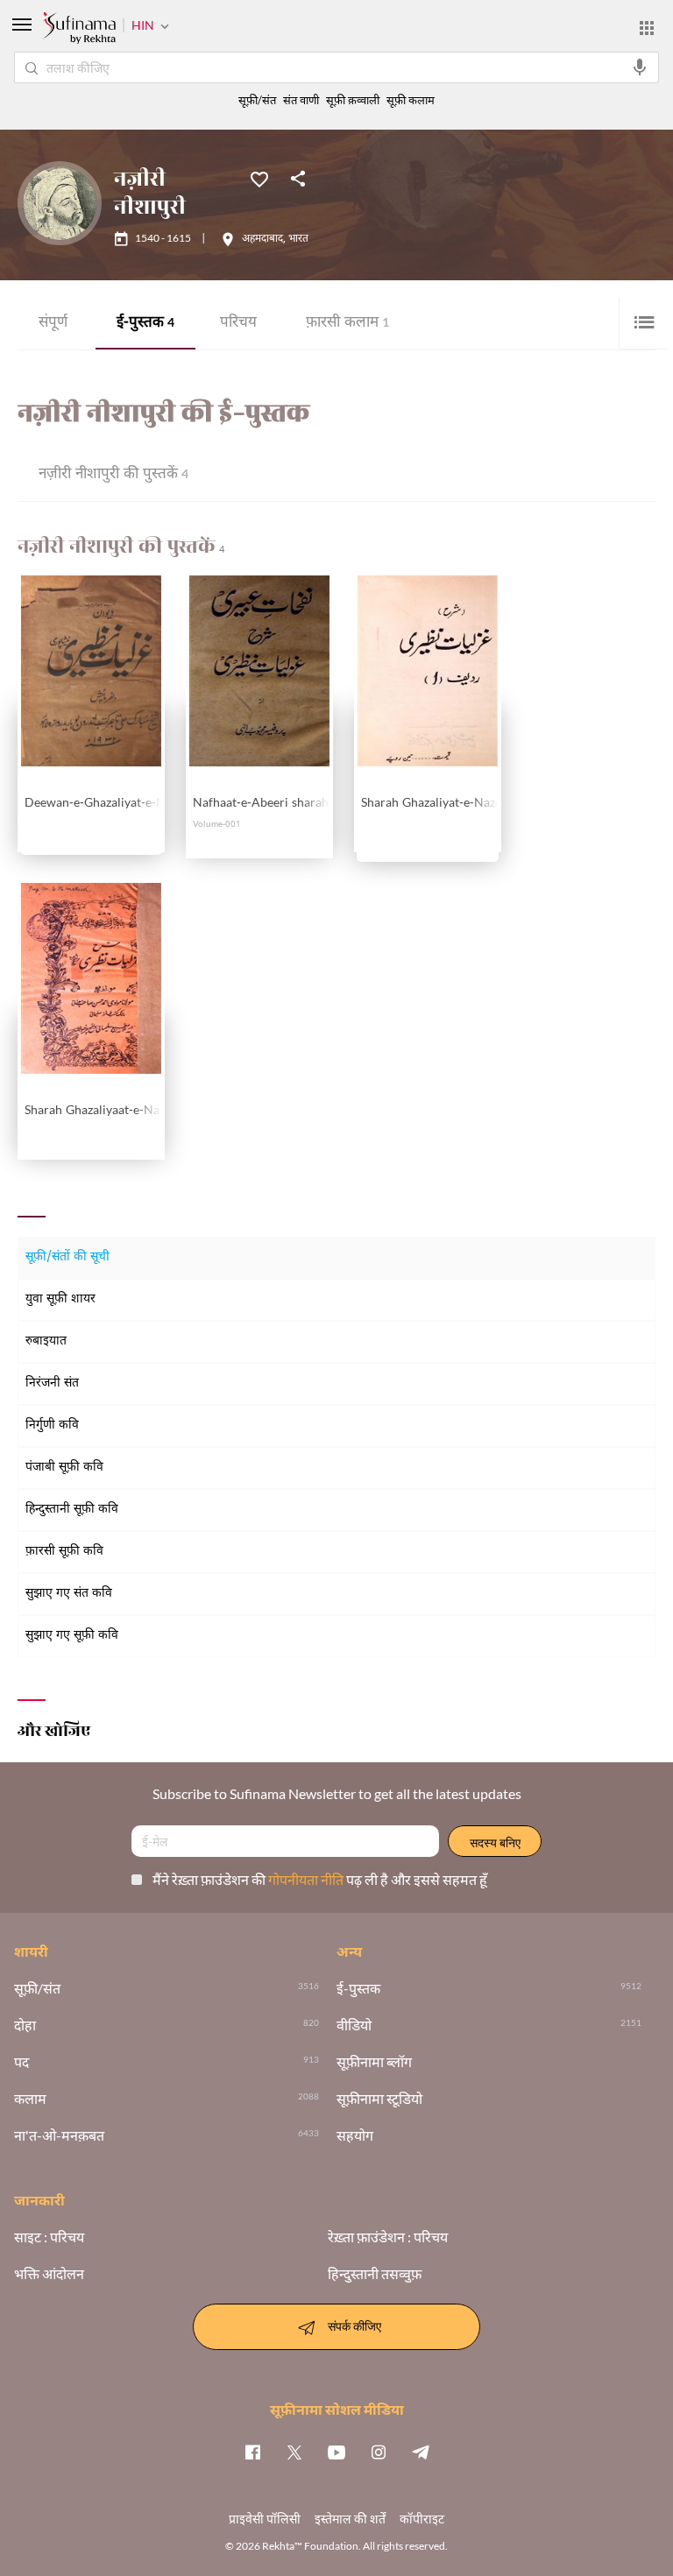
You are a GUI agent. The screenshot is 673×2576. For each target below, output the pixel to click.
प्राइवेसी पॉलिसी (265, 2519)
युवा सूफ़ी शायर (60, 1299)
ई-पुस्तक (145, 324)
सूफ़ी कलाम (411, 100)
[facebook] (252, 2452)
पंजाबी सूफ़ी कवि (64, 1468)
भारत (298, 239)
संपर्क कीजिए (354, 2325)
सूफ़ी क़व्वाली (353, 100)
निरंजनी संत (52, 1383)
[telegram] (421, 2452)
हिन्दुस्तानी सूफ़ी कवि (72, 1510)
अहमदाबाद (262, 239)
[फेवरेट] (259, 178)
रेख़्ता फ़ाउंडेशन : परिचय (388, 2237)
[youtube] (336, 2452)
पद (21, 2062)
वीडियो (354, 2025)
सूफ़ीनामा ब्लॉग (374, 2062)
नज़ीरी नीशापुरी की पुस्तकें (113, 475)
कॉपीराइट (422, 2519)
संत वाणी (301, 100)
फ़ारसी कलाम (347, 324)
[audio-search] (640, 67)
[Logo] (79, 30)
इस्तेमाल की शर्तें (350, 2519)
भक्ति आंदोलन (49, 2274)
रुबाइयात (46, 1341)
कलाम (30, 2099)
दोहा (25, 2025)
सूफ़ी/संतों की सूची (67, 1257)
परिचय (238, 324)
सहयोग (355, 2135)
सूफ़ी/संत (257, 100)
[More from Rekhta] (647, 28)
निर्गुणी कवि (52, 1426)
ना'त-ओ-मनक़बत (59, 2135)
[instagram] (379, 2452)
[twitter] (294, 2452)
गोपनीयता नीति (307, 1879)
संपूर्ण (53, 324)
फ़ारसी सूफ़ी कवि (64, 1552)
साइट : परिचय (49, 2237)
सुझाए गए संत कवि (69, 1594)
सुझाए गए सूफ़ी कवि (72, 1636)
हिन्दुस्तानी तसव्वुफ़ (375, 2274)
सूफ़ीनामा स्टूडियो (379, 2099)
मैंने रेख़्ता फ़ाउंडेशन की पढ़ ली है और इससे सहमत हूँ (320, 1879)
